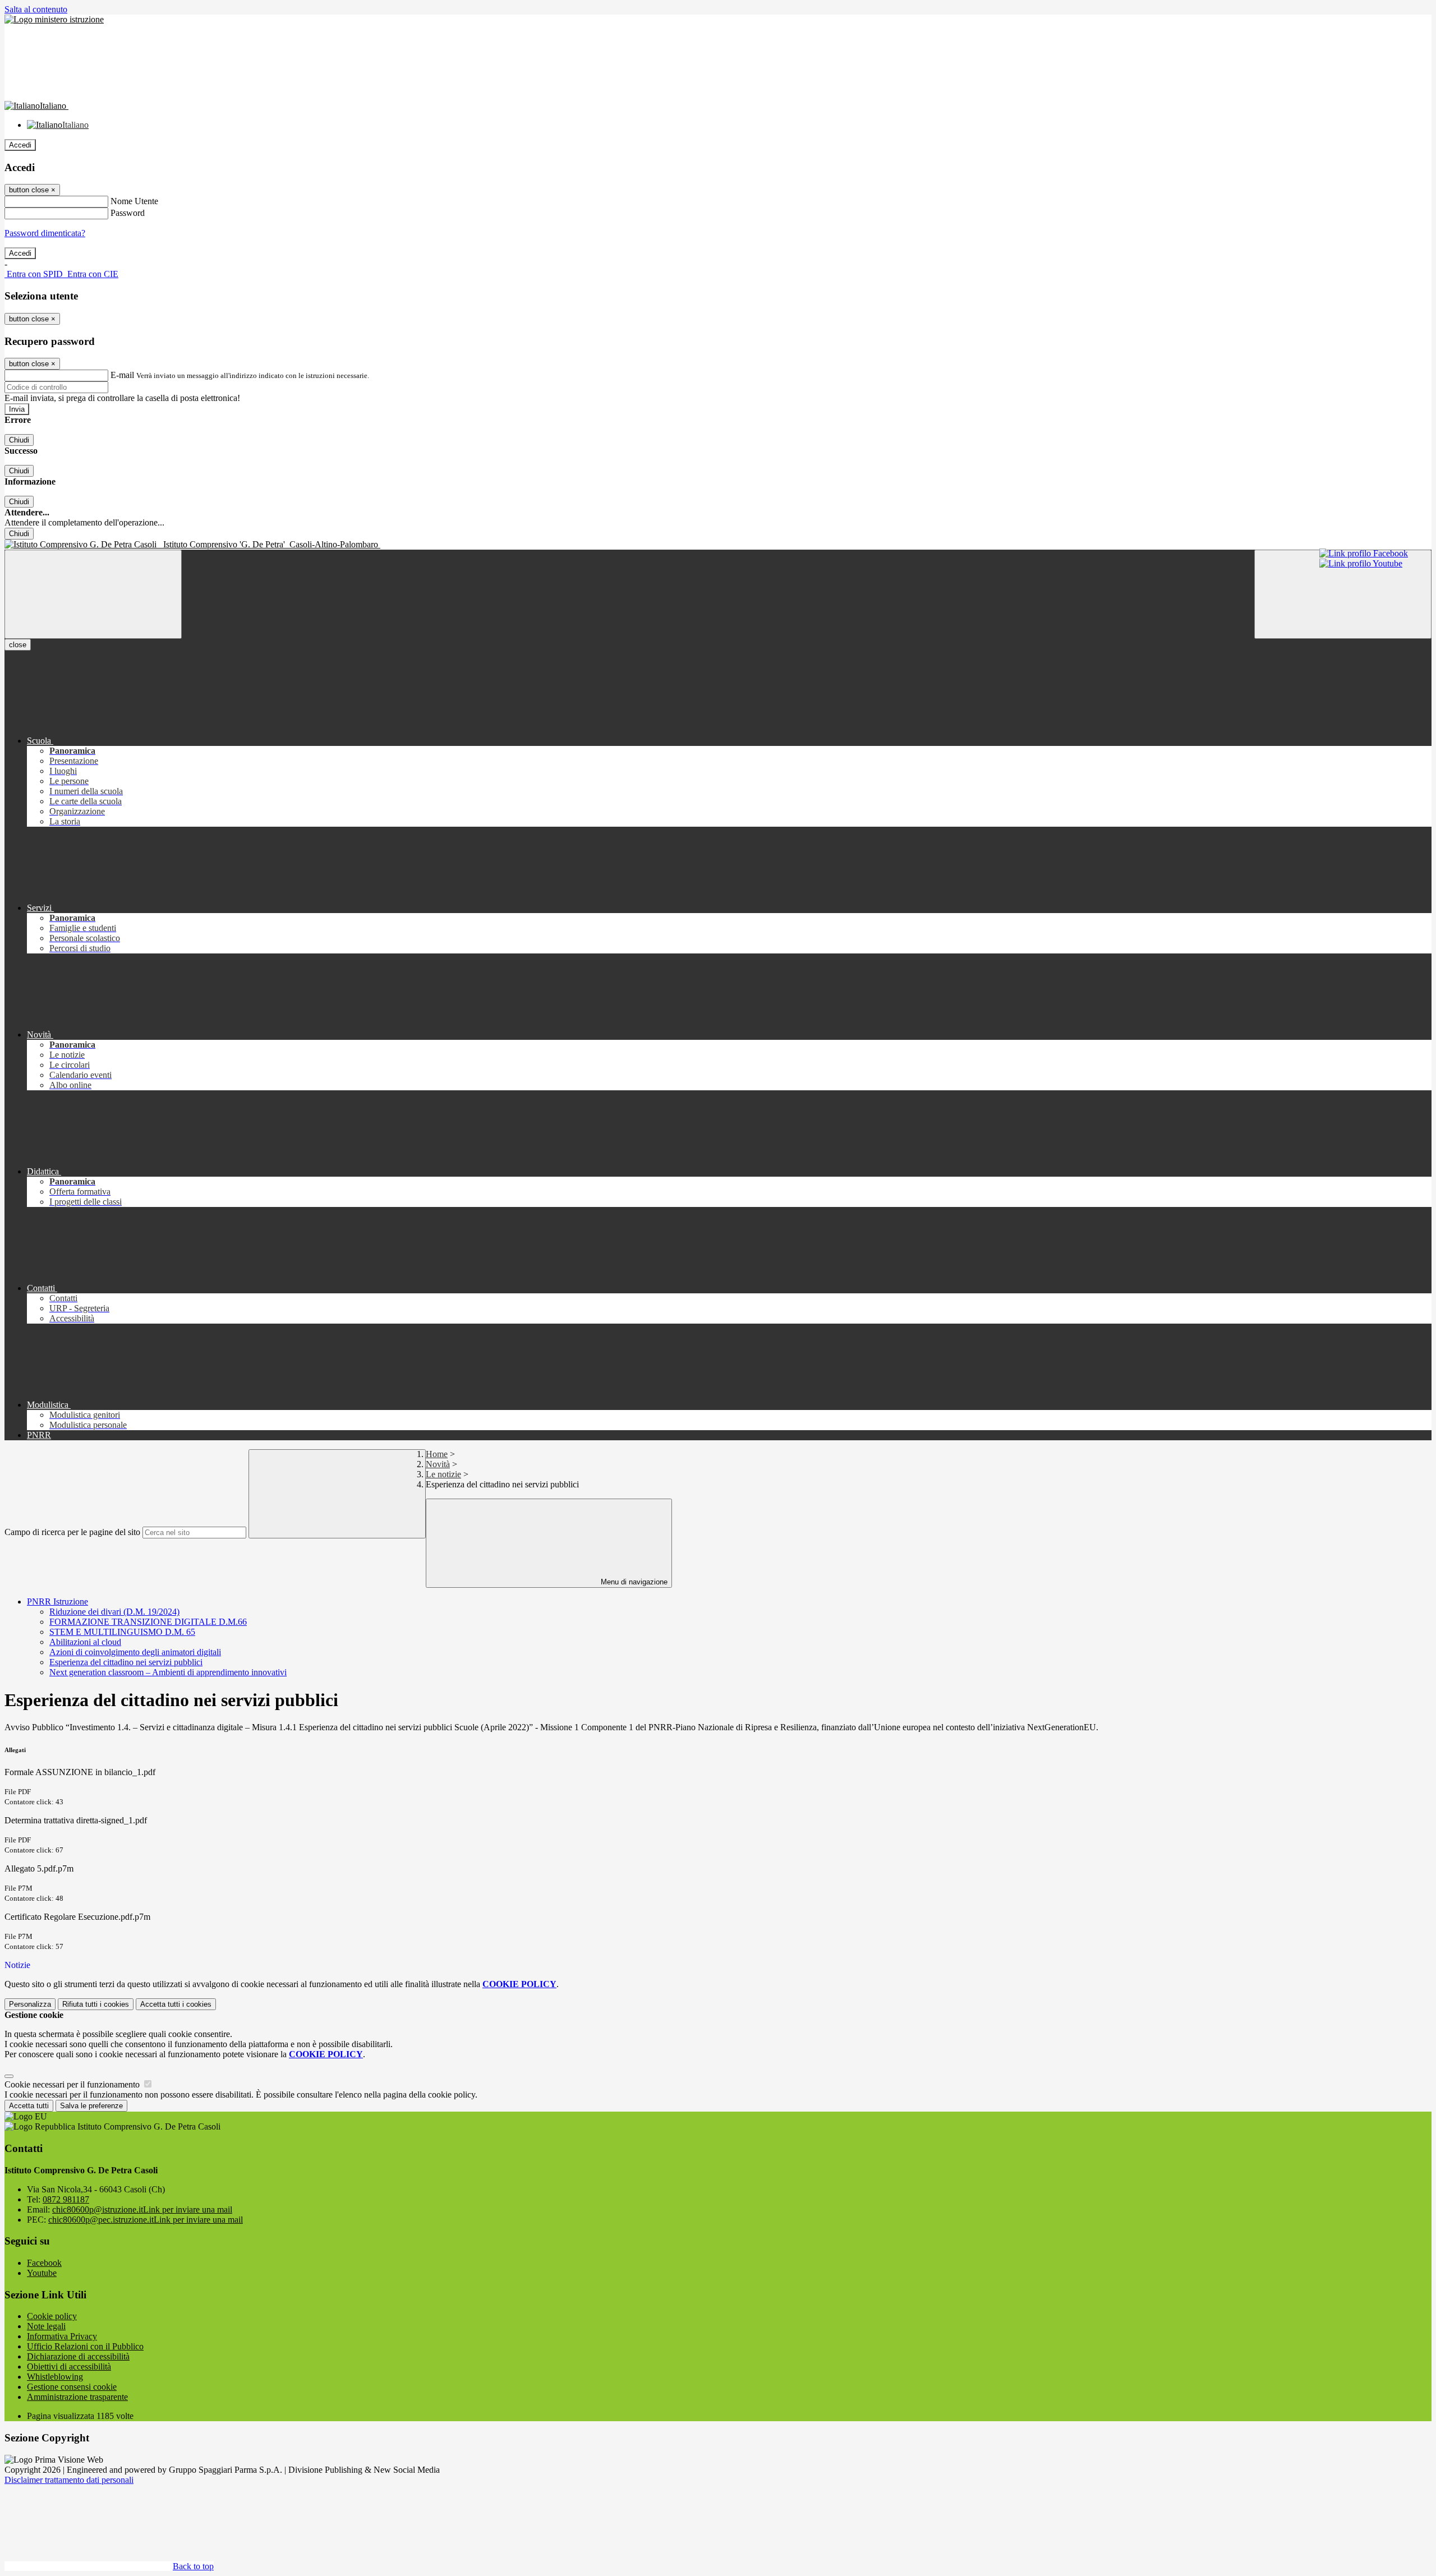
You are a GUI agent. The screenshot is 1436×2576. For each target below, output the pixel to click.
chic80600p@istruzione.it (142, 2209)
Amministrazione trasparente (77, 2397)
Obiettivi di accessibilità (69, 2367)
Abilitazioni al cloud (85, 1642)
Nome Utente (134, 201)
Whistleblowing (55, 2377)
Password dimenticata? (45, 233)
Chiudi (19, 440)
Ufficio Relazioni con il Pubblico (85, 2346)
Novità (438, 1464)
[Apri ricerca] (1343, 594)
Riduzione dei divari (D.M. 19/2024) (114, 1612)
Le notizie (443, 1474)
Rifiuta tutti (96, 2004)
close (18, 645)
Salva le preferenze (91, 2106)
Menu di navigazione (633, 1582)
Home (437, 1454)
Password (128, 213)
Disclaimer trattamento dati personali (69, 2480)
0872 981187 (66, 2199)
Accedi (20, 145)
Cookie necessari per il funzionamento (73, 2084)
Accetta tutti (176, 2004)
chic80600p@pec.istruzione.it (146, 2220)
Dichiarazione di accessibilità (78, 2356)
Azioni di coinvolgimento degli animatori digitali (135, 1652)
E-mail (122, 375)
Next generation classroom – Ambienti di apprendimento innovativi (168, 1672)
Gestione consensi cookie (72, 2387)
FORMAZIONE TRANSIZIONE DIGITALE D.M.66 (148, 1622)
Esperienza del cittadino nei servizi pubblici (126, 1662)
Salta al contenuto (36, 9)
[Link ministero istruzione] (54, 19)
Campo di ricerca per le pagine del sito (72, 1532)
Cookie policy (52, 2316)
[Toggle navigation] (93, 594)
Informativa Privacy (62, 2336)
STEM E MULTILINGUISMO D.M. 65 (122, 1632)
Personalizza (30, 2004)
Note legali (46, 2326)
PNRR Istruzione (57, 1602)
